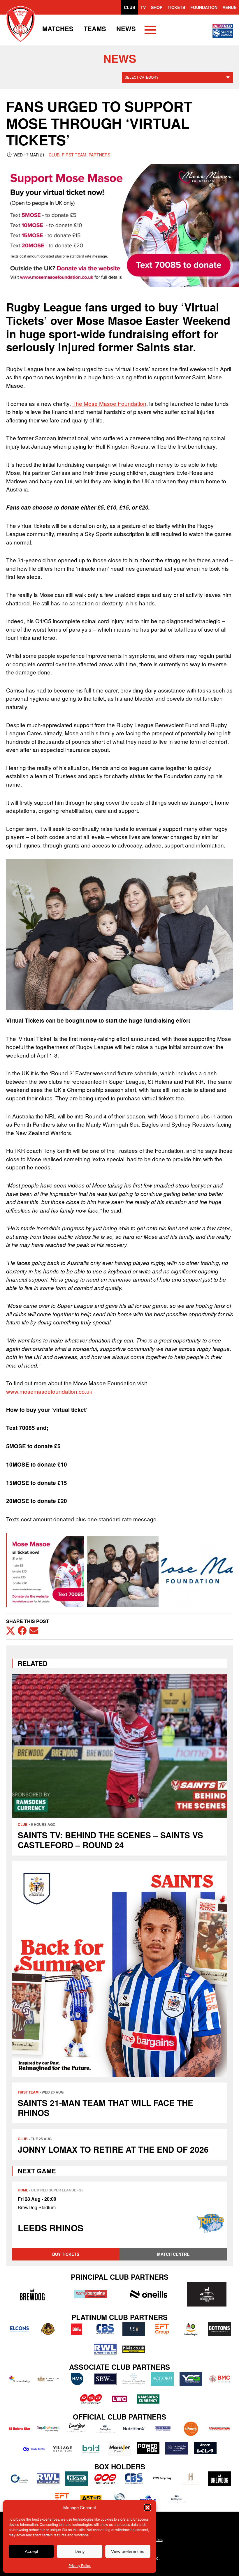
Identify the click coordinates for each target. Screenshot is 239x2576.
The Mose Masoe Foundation (109, 403)
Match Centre (173, 2254)
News (126, 29)
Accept (31, 2551)
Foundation (204, 7)
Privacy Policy (80, 2565)
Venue (230, 7)
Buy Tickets (66, 2254)
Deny (80, 2551)
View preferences (128, 2551)
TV (143, 7)
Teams (95, 29)
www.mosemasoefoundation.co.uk (49, 1391)
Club (130, 7)
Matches (58, 29)
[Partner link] (32, 2294)
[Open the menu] (150, 31)
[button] (147, 2508)
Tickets (176, 7)
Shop (157, 7)
